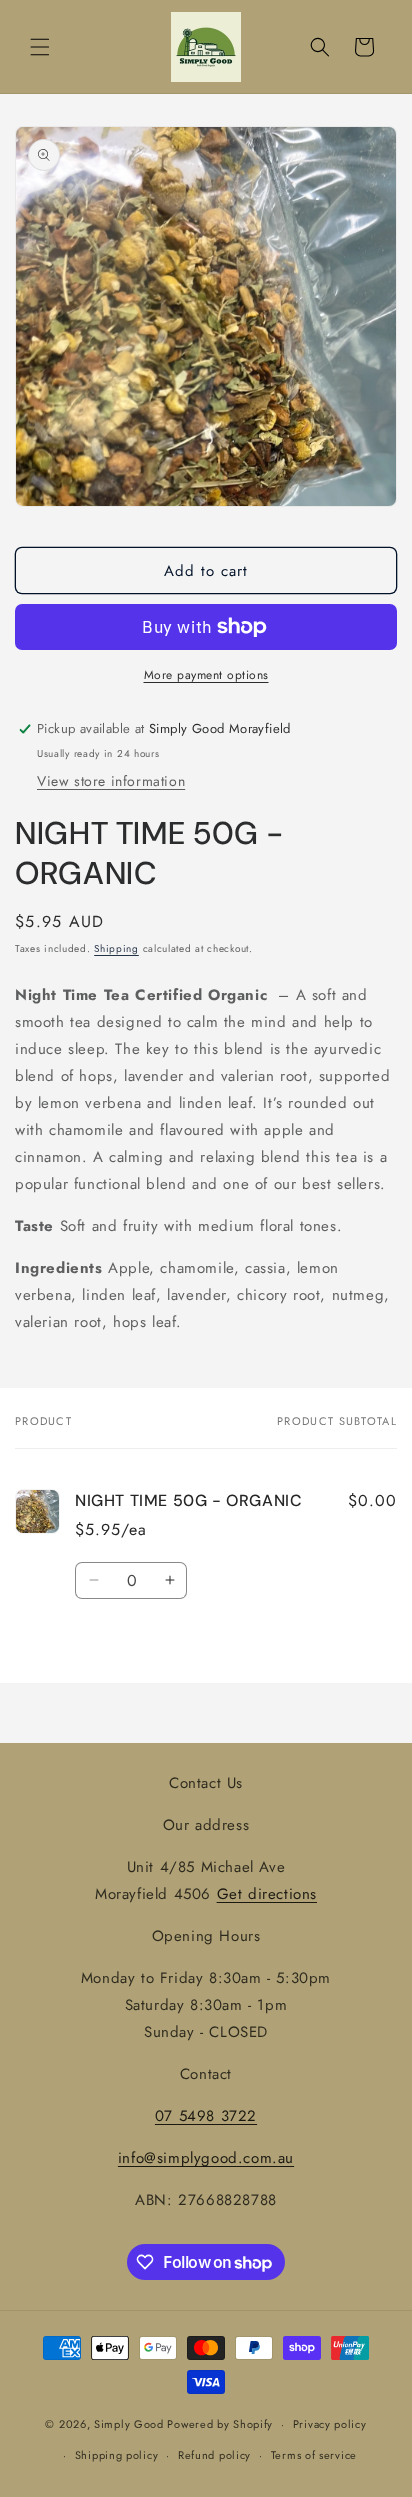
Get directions (267, 1894)
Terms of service (314, 2455)
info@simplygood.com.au (206, 2158)
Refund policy (214, 2455)
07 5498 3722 (206, 2116)
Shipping (116, 948)
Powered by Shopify (220, 2424)
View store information (111, 781)
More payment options (206, 675)
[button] (40, 47)
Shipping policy (117, 2455)
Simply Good (129, 2424)
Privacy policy (330, 2424)
